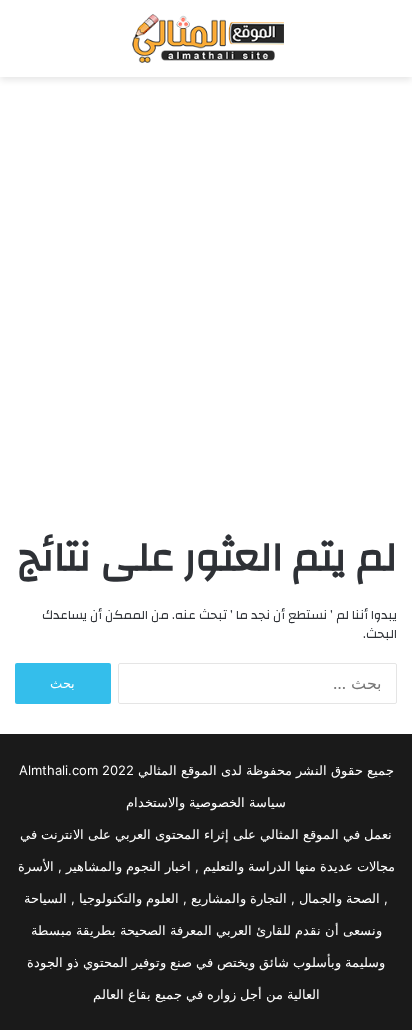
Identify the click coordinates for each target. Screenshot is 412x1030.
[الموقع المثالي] (205, 38)
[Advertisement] (206, 303)
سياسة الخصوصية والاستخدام (206, 802)
